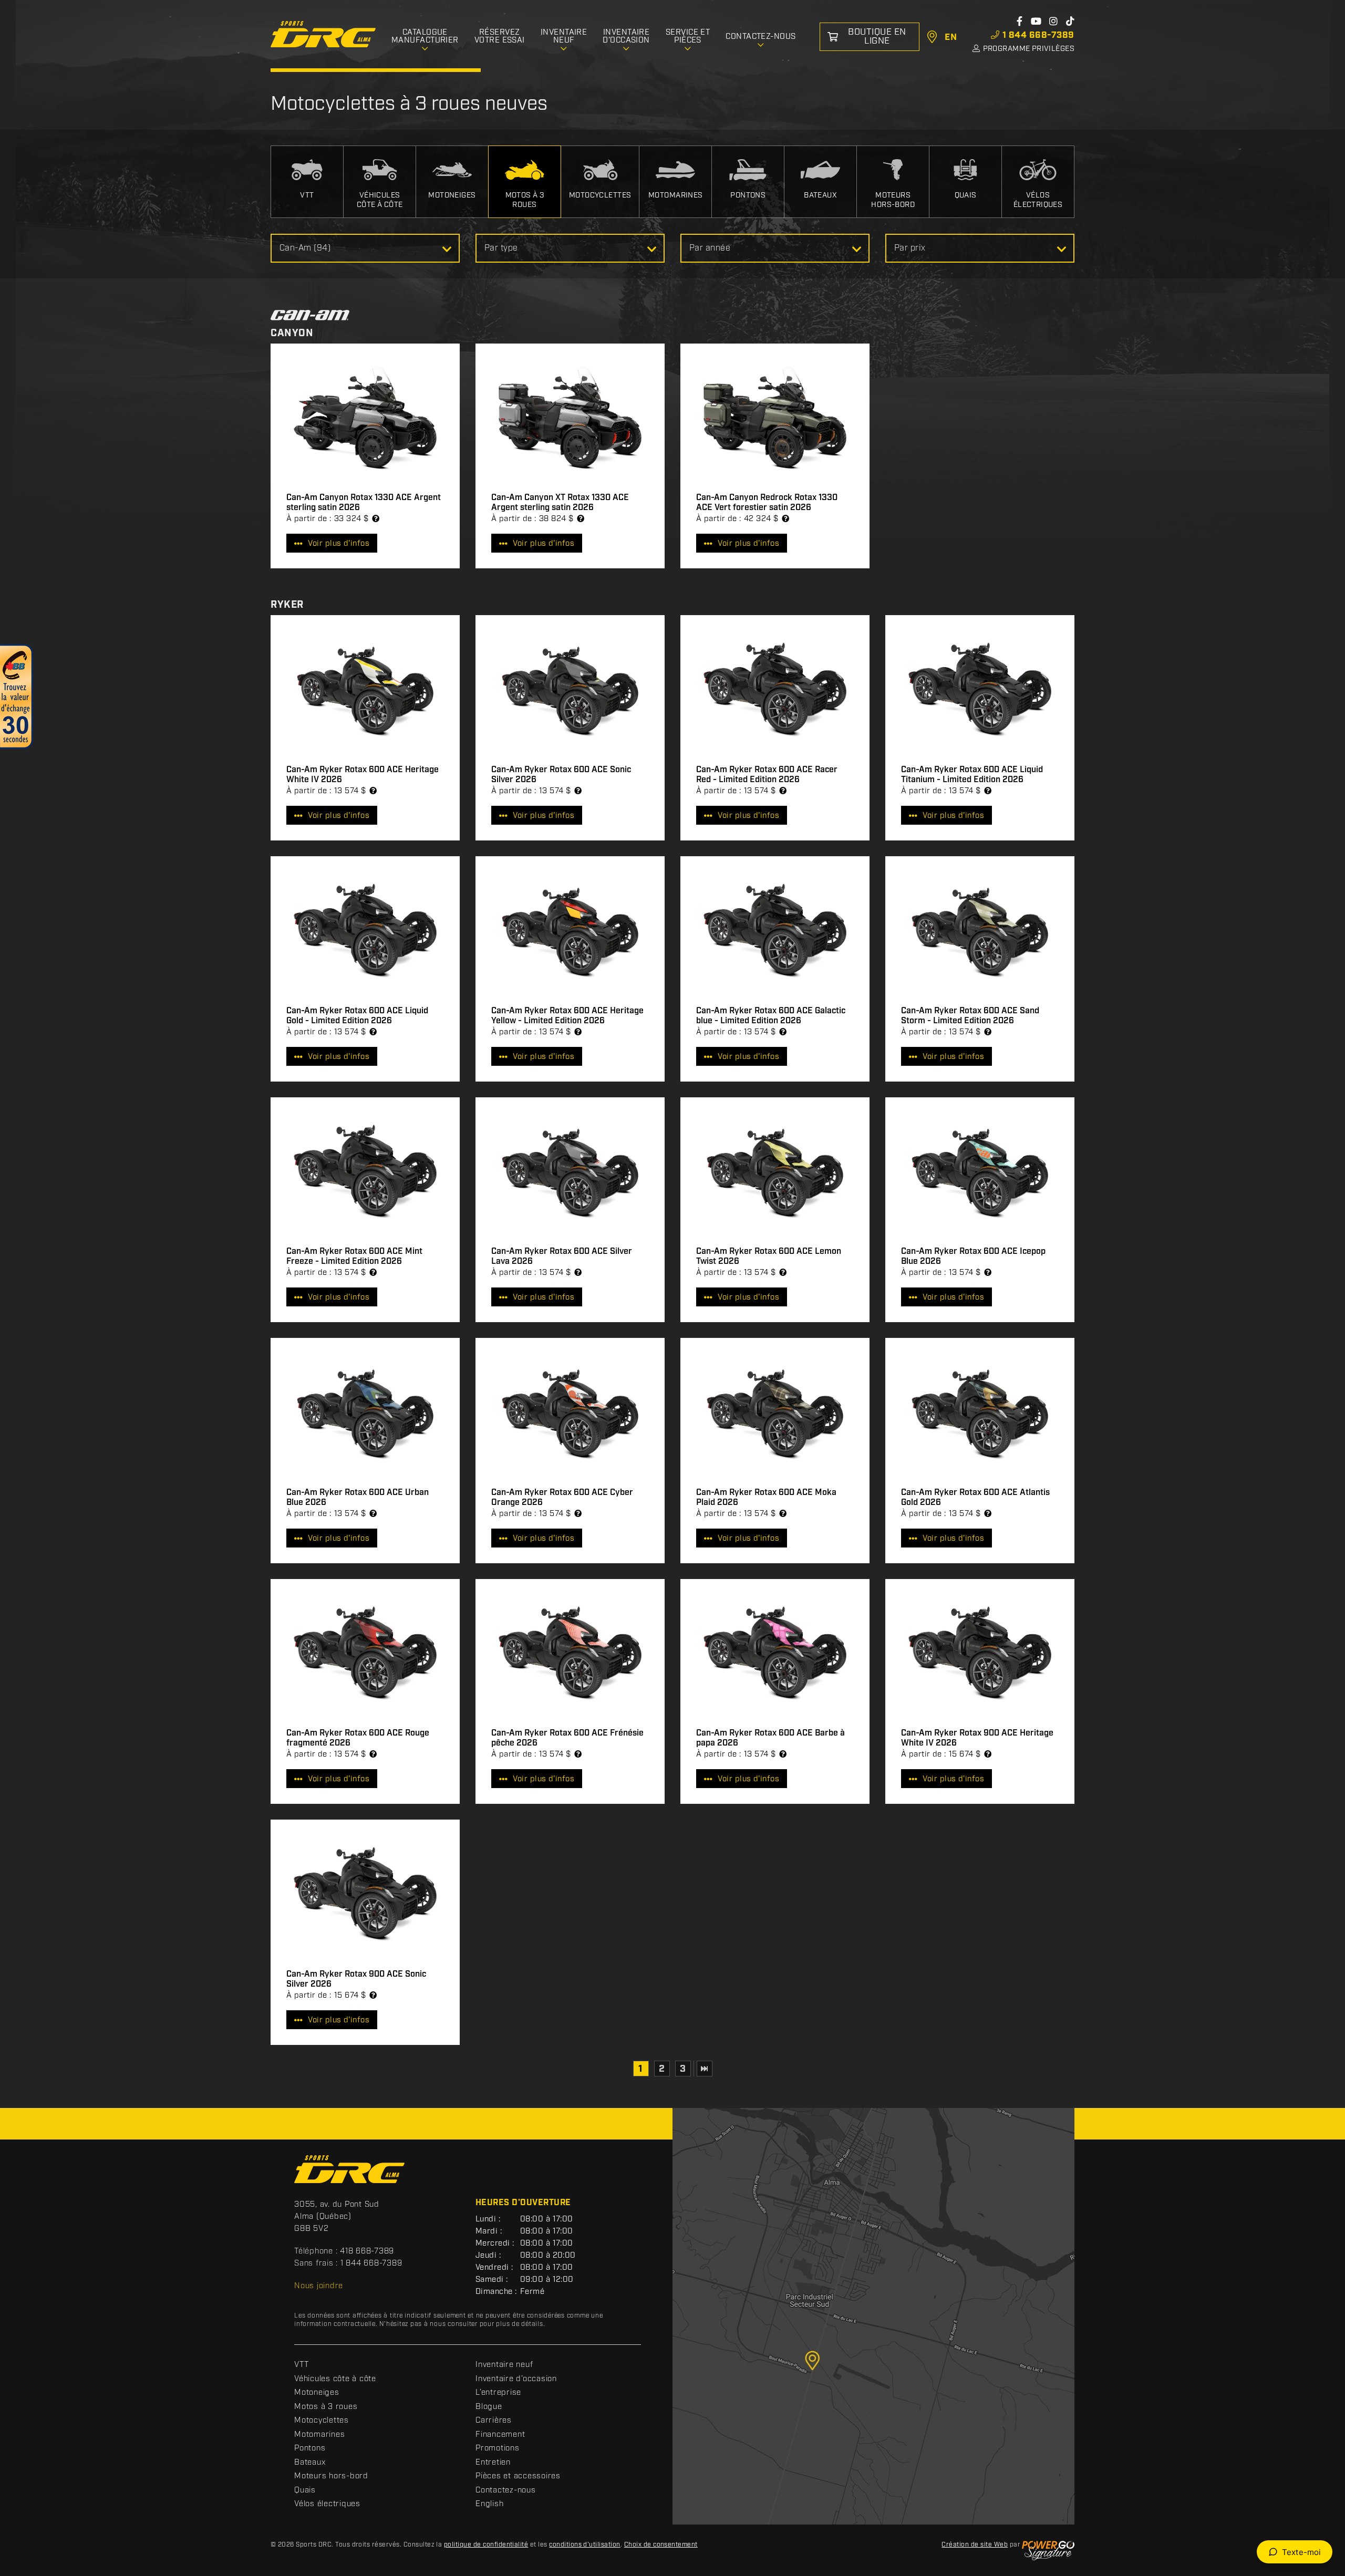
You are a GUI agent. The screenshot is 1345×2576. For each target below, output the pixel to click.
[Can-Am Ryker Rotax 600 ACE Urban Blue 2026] (365, 1413)
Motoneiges (317, 2393)
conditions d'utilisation (585, 2545)
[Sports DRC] (323, 34)
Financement (500, 2435)
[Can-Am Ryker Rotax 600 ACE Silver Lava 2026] (570, 1172)
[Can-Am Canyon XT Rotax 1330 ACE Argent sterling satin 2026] (570, 418)
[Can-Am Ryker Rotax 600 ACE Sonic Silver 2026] (570, 690)
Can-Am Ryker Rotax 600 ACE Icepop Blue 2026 (973, 1256)
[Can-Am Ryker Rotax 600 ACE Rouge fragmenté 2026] (365, 1654)
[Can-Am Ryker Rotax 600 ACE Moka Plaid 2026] (775, 1413)
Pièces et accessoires (518, 2476)
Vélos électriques (327, 2504)
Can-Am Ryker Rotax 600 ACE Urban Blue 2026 (358, 1498)
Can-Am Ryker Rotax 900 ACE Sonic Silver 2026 (356, 1979)
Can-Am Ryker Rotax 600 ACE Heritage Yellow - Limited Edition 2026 (567, 1016)
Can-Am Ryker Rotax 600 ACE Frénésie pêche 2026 (567, 1738)
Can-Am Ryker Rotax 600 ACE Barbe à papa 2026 (770, 1738)
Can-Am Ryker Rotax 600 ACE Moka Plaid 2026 (766, 1498)
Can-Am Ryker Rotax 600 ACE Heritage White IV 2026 (363, 775)
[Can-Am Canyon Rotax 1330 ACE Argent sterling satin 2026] (365, 418)
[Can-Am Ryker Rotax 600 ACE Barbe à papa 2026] (775, 1654)
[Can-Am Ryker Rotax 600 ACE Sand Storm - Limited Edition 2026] (980, 931)
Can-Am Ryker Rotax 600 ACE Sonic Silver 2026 (561, 775)
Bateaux (310, 2463)
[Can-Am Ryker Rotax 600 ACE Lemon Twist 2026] (775, 1172)
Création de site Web (975, 2545)
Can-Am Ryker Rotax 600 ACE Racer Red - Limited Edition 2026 (767, 775)
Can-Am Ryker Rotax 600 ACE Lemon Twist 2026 (769, 1256)
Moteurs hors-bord (331, 2476)
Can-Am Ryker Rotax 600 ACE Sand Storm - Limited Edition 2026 (970, 1016)
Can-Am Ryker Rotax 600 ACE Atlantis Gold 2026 (975, 1498)
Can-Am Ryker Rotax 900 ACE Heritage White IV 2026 (977, 1738)
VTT (301, 2365)
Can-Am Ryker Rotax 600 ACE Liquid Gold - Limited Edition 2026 (357, 1016)
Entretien (493, 2463)
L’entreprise (498, 2393)
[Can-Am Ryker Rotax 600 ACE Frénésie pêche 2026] (570, 1654)
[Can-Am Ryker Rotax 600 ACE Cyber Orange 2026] (570, 1413)
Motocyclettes (322, 2421)
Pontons (310, 2448)
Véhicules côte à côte (335, 2379)
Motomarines (319, 2435)
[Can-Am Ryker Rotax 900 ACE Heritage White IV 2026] (980, 1654)
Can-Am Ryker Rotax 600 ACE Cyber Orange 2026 (562, 1498)
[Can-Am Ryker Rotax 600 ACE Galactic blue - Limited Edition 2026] (775, 931)
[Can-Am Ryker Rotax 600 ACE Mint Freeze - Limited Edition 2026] (365, 1172)
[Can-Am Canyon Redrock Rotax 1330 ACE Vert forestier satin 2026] (775, 418)
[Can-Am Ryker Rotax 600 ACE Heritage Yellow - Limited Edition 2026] (570, 931)
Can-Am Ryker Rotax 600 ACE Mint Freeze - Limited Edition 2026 (354, 1256)
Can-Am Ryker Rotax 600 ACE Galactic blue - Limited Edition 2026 (771, 1016)
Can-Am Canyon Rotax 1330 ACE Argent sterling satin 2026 (364, 503)
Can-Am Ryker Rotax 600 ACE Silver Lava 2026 (562, 1256)
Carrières (494, 2421)
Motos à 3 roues (326, 2407)
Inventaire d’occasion (516, 2379)
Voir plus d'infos (339, 544)
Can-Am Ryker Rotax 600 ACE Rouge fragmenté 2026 (358, 1738)
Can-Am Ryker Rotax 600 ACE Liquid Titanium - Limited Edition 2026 (972, 775)
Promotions (498, 2448)
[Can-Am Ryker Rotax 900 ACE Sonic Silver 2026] (365, 1894)
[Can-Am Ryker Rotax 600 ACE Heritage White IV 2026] (365, 690)
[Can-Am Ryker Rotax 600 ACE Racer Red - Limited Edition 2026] (775, 690)
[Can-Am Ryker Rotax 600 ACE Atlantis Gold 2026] (980, 1413)
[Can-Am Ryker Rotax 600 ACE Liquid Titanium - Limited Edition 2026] (980, 690)
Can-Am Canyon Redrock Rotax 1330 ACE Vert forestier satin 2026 (767, 503)
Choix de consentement (661, 2545)
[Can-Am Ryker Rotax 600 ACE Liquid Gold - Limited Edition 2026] (365, 931)
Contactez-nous (506, 2490)
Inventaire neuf (504, 2365)
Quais (305, 2490)
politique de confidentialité (486, 2545)
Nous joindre (319, 2286)
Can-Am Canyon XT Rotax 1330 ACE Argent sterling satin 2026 (560, 503)
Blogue (489, 2407)
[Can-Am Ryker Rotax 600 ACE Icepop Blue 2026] (980, 1172)
